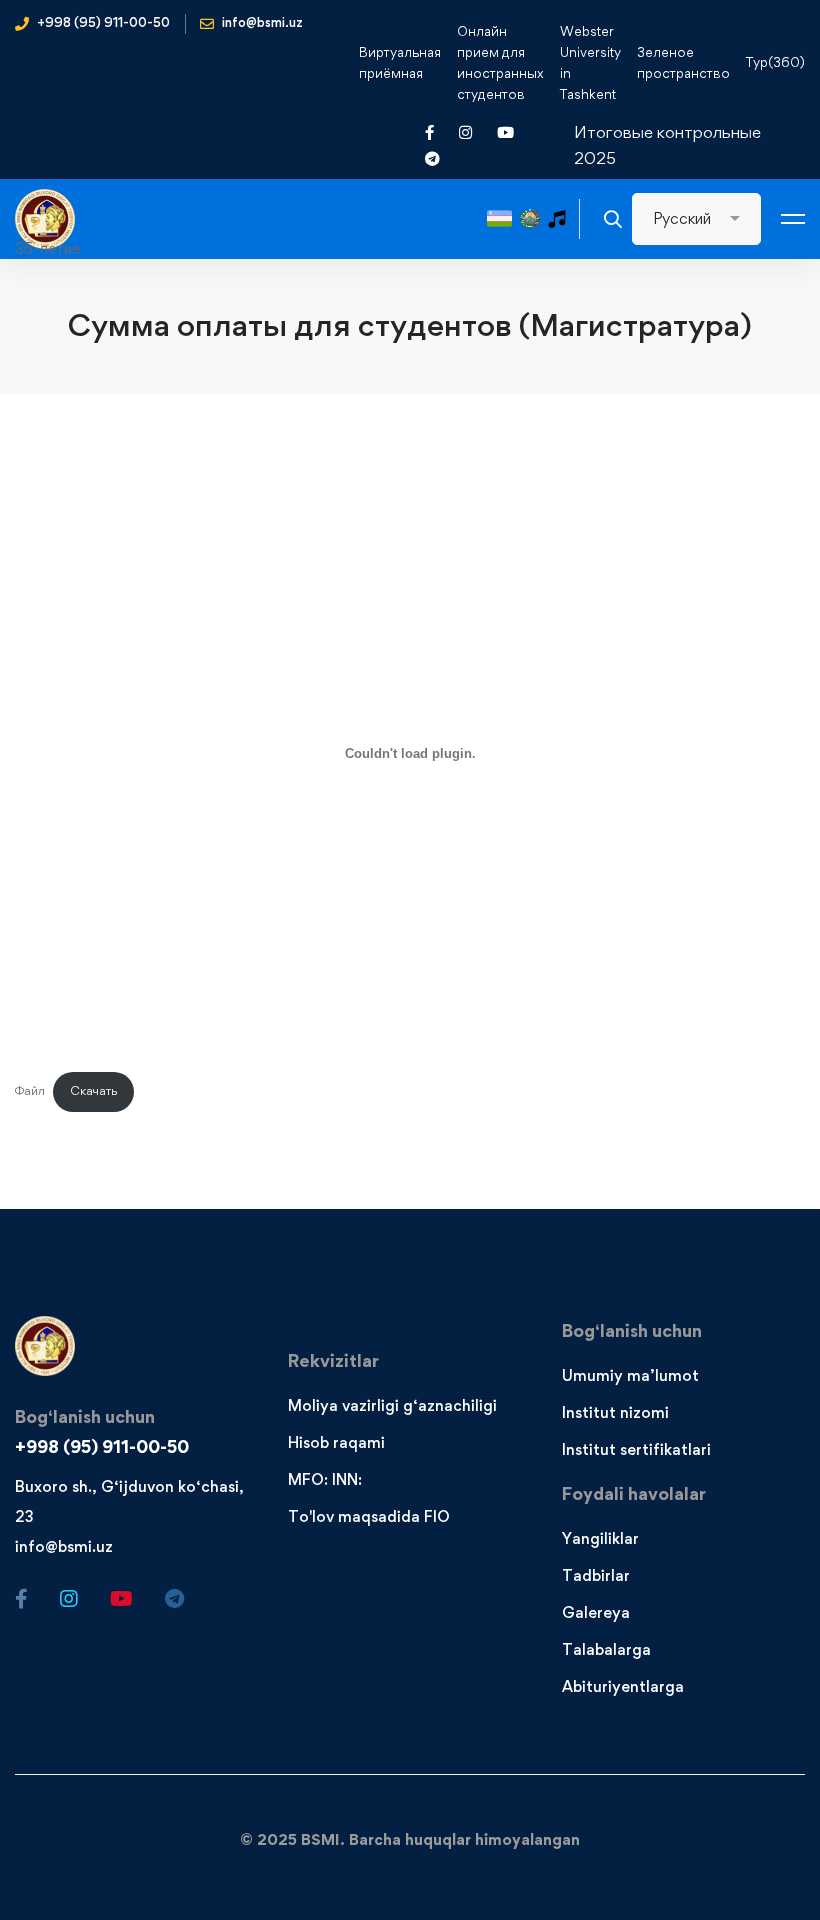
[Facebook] (21, 1599)
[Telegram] (174, 1599)
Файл (30, 1090)
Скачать (93, 1090)
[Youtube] (121, 1599)
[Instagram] (69, 1599)
